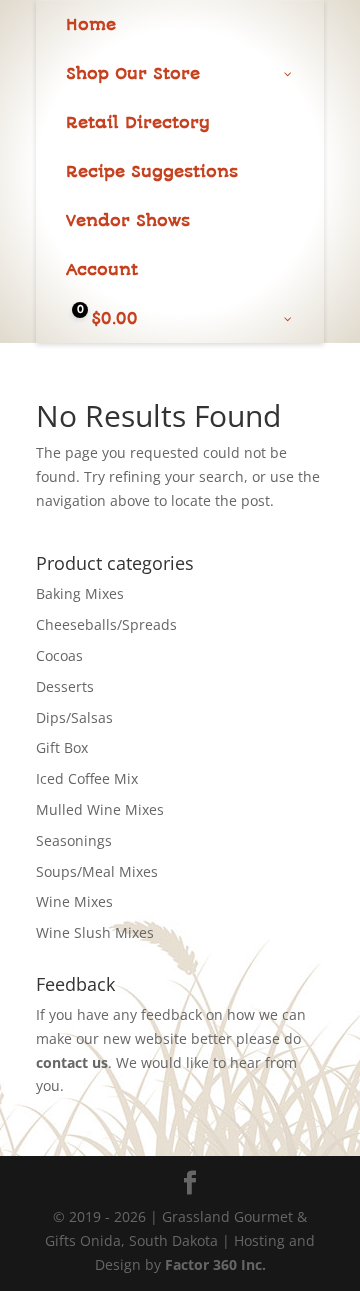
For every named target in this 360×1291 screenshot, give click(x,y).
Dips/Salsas (74, 717)
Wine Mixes (74, 901)
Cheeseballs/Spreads (106, 624)
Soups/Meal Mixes (97, 871)
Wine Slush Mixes (95, 932)
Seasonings (74, 840)
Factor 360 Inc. (215, 1264)
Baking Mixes (80, 593)
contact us (72, 1062)
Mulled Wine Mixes (100, 809)
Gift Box (62, 747)
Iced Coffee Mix (87, 778)
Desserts (65, 686)
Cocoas (59, 655)
